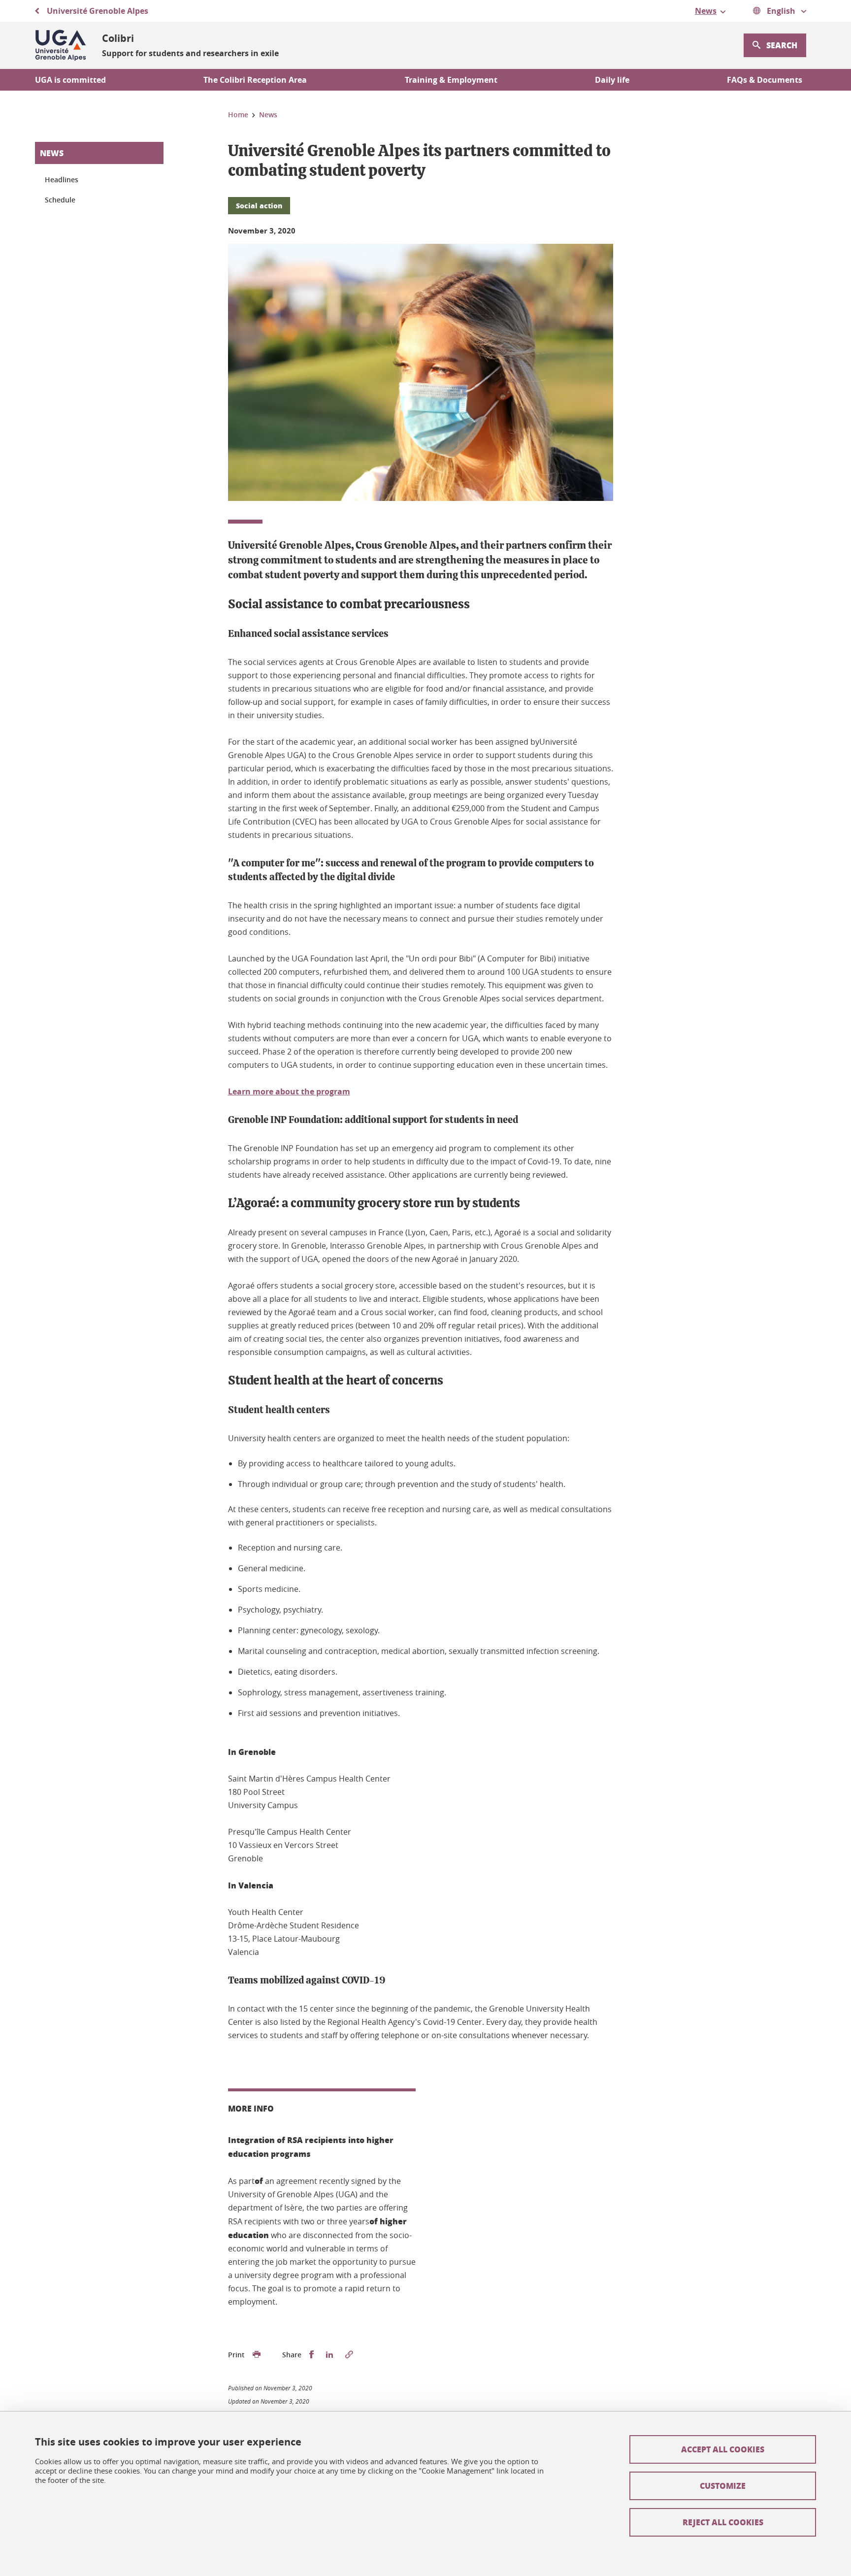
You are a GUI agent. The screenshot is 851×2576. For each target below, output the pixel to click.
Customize (723, 2486)
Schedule (60, 200)
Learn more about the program (289, 1091)
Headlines (62, 180)
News (52, 153)
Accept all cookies (723, 2449)
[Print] (257, 2355)
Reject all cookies (723, 2522)
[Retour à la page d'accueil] (61, 45)
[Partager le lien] (349, 2355)
